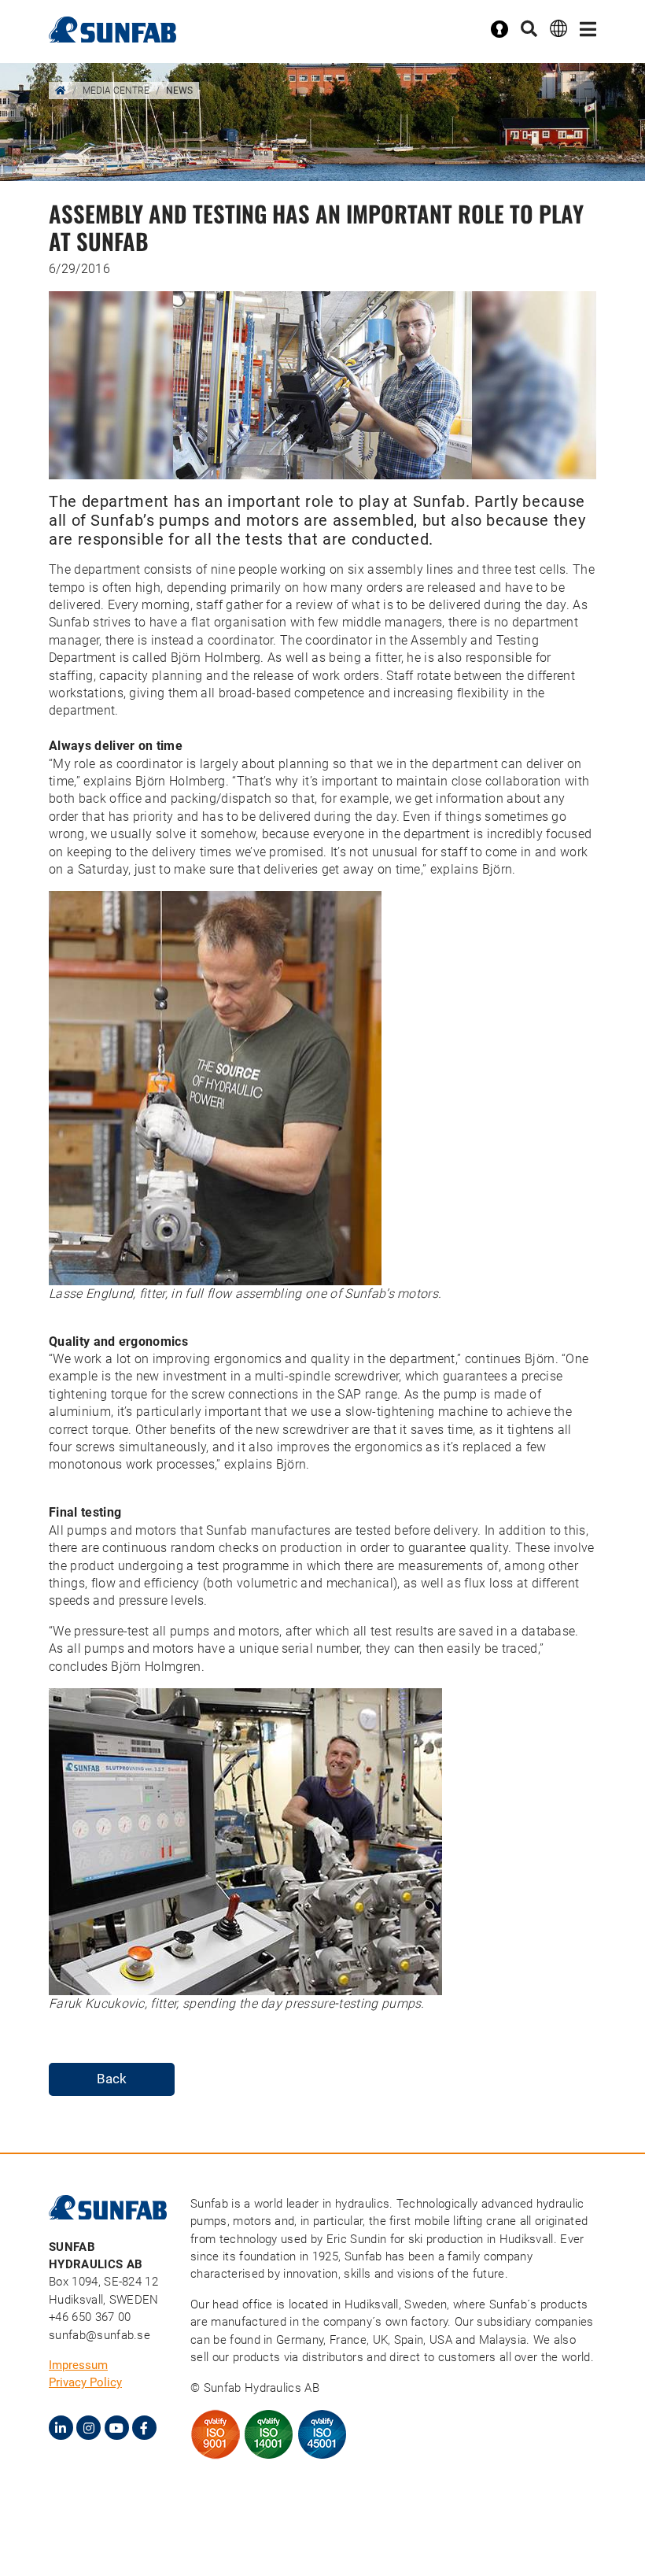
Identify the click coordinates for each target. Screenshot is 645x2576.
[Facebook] (144, 2428)
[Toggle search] (529, 30)
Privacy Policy (85, 2382)
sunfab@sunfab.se (100, 2335)
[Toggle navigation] (588, 30)
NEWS (179, 91)
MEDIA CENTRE (116, 91)
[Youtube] (117, 2428)
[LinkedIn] (61, 2428)
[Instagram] (88, 2428)
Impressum (78, 2365)
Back (112, 2079)
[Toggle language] (558, 28)
